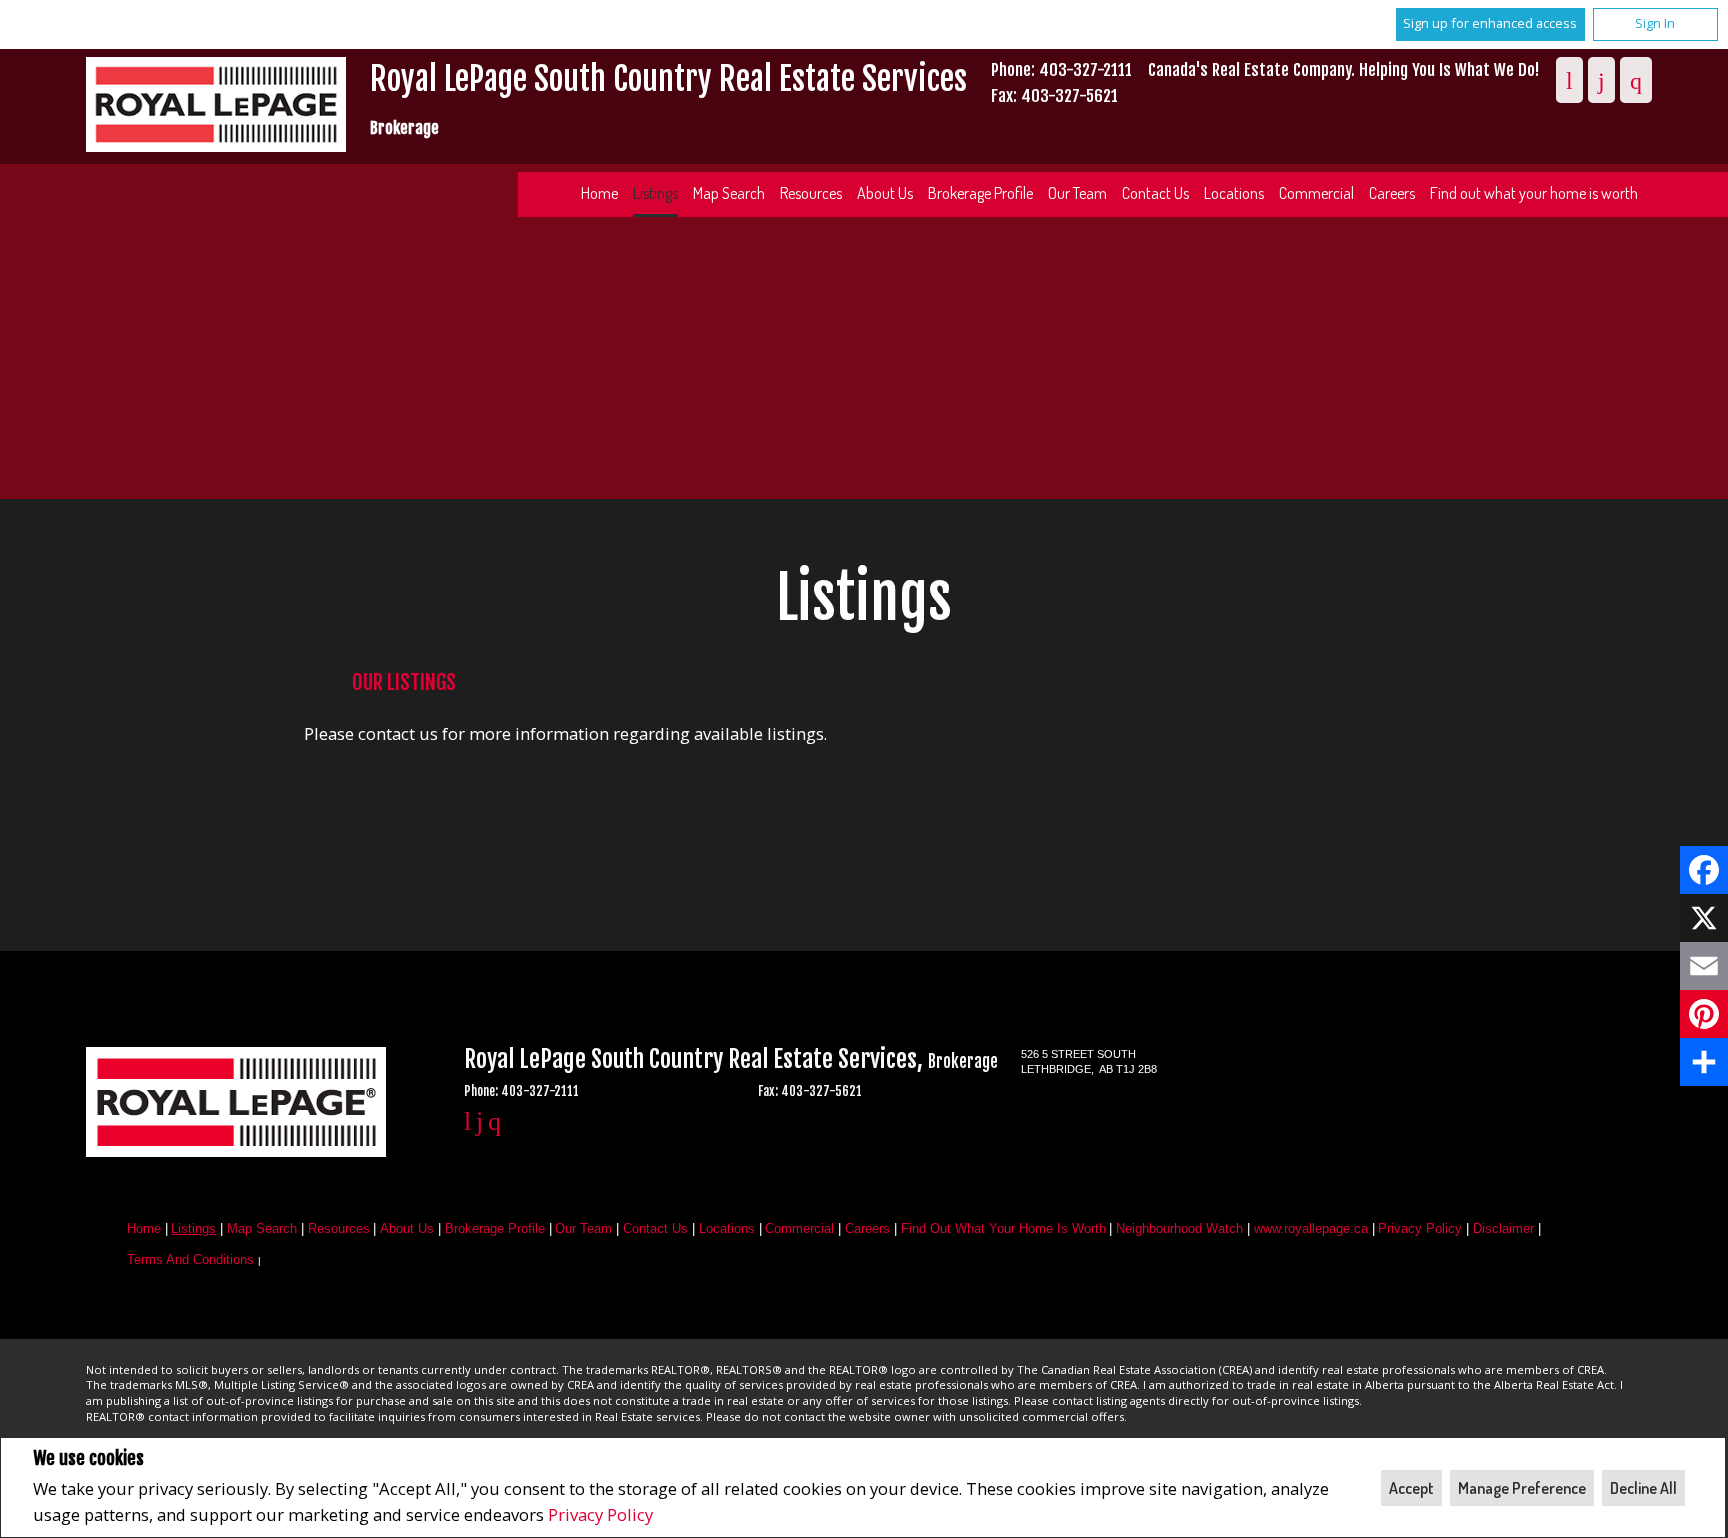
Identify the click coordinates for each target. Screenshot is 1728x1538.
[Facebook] (1704, 870)
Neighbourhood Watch (1179, 1228)
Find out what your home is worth (1534, 193)
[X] (1704, 918)
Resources (811, 193)
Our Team (1077, 193)
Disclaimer (1503, 1228)
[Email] (1704, 966)
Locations (1234, 193)
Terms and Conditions (190, 1259)
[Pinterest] (1704, 1014)
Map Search (729, 193)
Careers (1392, 193)
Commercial (1316, 193)
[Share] (1704, 1062)
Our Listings (404, 682)
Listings (655, 193)
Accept (1411, 1488)
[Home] (216, 107)
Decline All (1643, 1488)
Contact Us (1155, 193)
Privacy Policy (600, 1514)
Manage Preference (1522, 1488)
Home (599, 193)
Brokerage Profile (980, 193)
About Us (885, 193)
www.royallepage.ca (1311, 1228)
